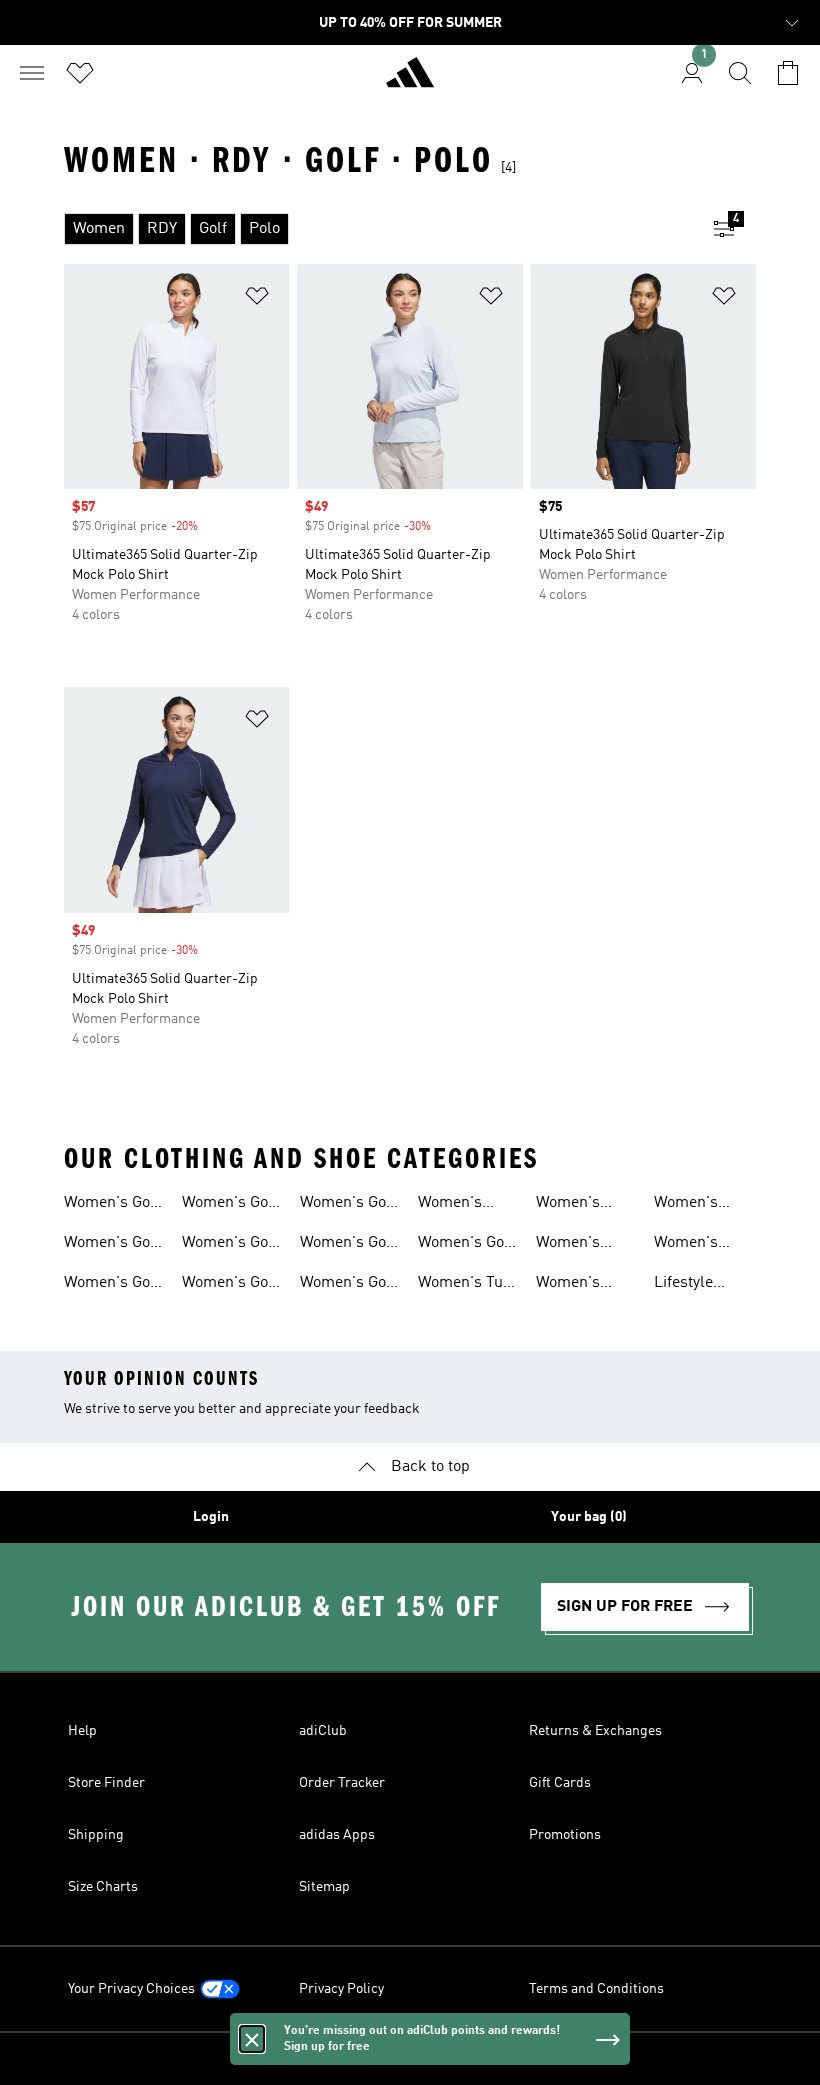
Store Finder (106, 1783)
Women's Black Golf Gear (690, 1205)
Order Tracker (342, 1783)
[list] (378, 229)
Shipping (96, 1835)
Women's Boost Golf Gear (572, 1285)
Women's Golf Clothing (112, 1205)
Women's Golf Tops (112, 1245)
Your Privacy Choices (131, 1989)
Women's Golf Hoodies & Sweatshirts (230, 1285)
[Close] (252, 2039)
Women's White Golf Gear (690, 1245)
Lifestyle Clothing (683, 1285)
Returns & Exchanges (595, 1731)
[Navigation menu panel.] (32, 73)
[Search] (740, 73)
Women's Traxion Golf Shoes (460, 1205)
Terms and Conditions (596, 1989)
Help (82, 1731)
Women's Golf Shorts (348, 1245)
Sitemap (324, 1887)
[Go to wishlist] (80, 73)
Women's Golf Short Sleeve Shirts (230, 1205)
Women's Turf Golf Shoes (466, 1285)
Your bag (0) (589, 1517)
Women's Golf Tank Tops (112, 1285)
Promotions (565, 1835)
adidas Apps (337, 1835)
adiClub (323, 1731)
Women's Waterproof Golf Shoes (575, 1205)
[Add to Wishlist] (257, 299)
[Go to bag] (788, 73)
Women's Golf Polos (230, 1245)
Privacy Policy (341, 1989)
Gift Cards (560, 1783)
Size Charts (103, 1887)
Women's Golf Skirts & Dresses (348, 1205)
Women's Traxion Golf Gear (578, 1245)
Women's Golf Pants (348, 1285)
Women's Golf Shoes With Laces (466, 1245)
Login (211, 1517)
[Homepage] (410, 81)
